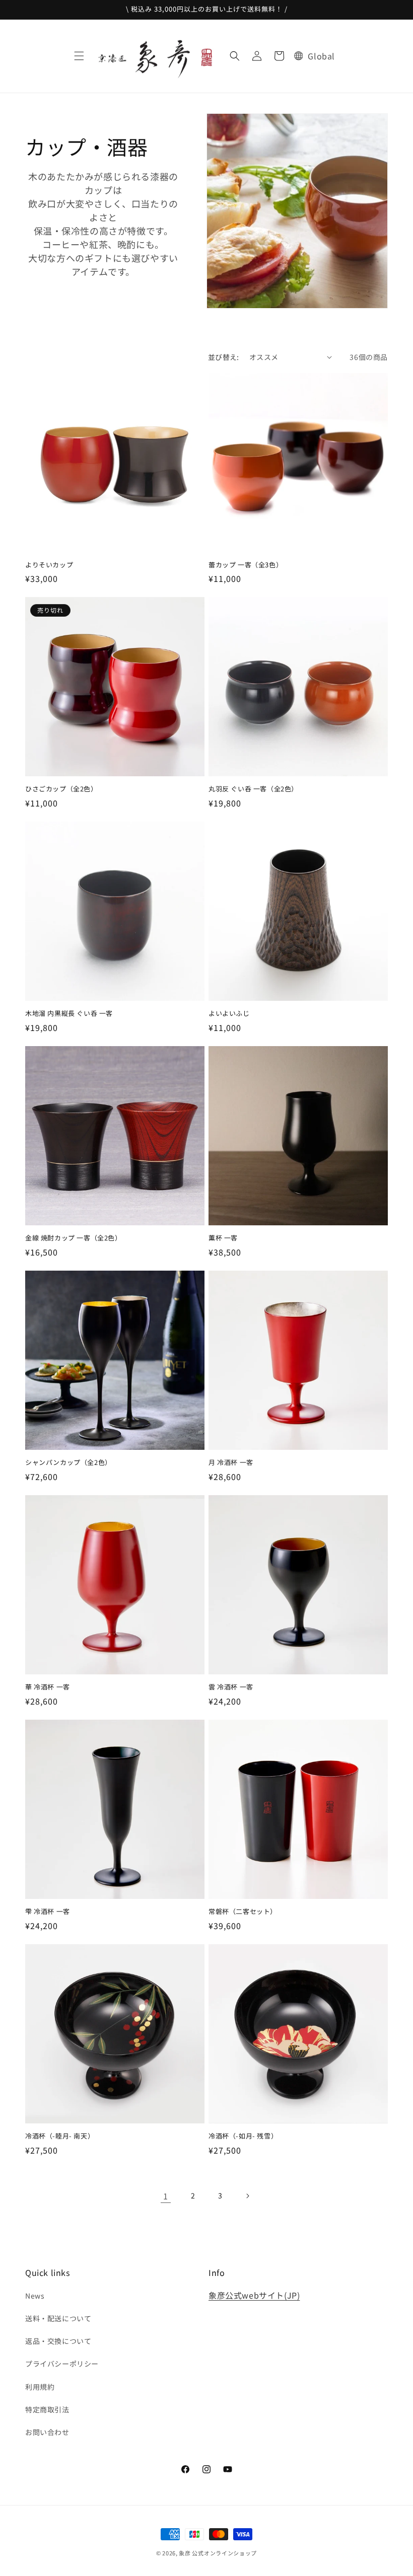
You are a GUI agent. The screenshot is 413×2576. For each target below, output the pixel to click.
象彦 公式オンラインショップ (218, 2553)
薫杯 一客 (223, 1238)
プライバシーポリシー (62, 2364)
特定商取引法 (47, 2409)
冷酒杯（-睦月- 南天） (60, 2136)
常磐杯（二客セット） (243, 1912)
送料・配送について (58, 2318)
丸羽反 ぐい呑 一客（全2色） (253, 789)
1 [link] (166, 2196)
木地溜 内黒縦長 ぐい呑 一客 (69, 1014)
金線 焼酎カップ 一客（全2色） (74, 1238)
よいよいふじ (229, 1014)
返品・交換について (58, 2341)
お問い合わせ (47, 2432)
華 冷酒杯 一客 (48, 1687)
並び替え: (224, 357)
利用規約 (40, 2387)
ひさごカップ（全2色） (61, 789)
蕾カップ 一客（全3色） (246, 565)
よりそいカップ (49, 565)
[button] (79, 56)
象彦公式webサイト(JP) (254, 2295)
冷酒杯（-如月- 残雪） (243, 2136)
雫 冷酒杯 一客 (48, 1912)
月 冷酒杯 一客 (231, 1463)
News (35, 2296)
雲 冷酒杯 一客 (231, 1687)
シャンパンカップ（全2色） (68, 1463)
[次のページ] (247, 2196)
